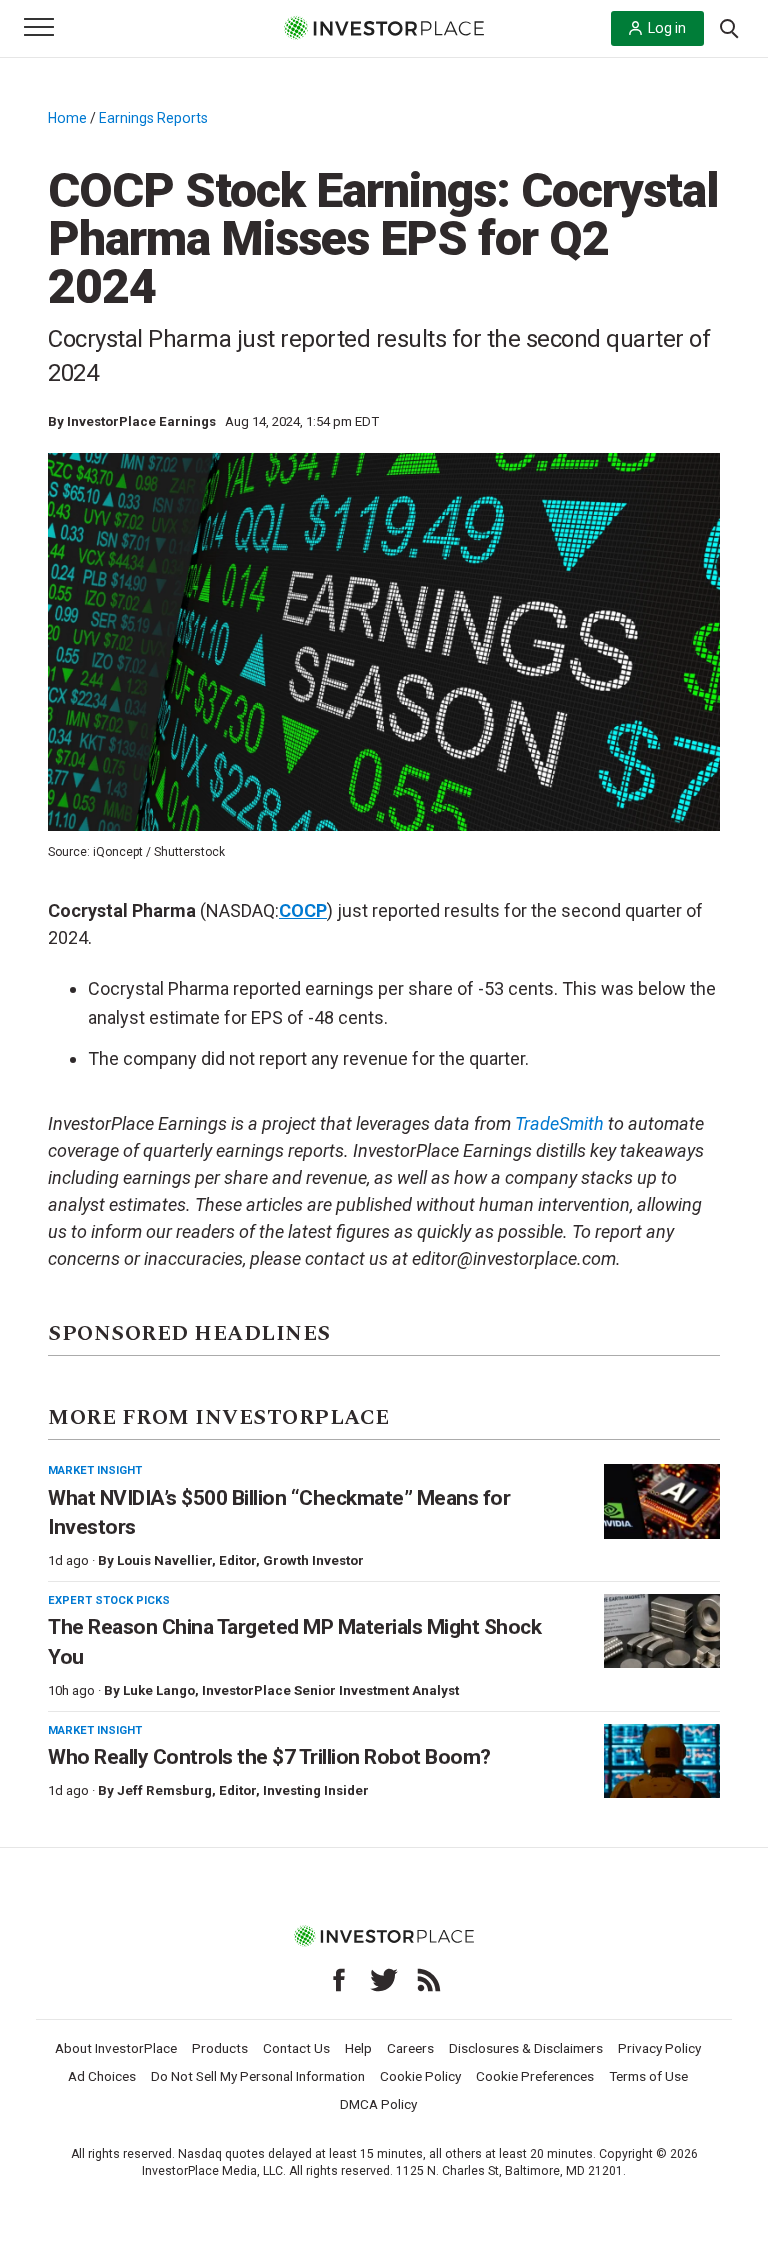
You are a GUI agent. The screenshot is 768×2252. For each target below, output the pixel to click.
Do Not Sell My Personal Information (258, 2076)
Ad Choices (102, 2076)
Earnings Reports (153, 118)
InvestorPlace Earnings (141, 421)
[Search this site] (729, 27)
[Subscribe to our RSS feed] (429, 1980)
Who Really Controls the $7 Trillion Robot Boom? (269, 1757)
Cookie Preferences (535, 2076)
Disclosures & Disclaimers (526, 2048)
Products (220, 2048)
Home (67, 118)
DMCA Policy (378, 2104)
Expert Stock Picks (109, 1600)
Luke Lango (159, 1690)
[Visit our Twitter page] (384, 1980)
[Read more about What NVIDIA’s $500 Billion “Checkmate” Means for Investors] (662, 1501)
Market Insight (95, 1470)
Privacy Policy (659, 2048)
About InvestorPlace (116, 2048)
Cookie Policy (420, 2076)
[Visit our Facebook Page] (339, 1980)
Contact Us (296, 2048)
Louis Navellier (164, 1560)
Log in (667, 28)
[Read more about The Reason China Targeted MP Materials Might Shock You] (662, 1631)
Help (358, 2048)
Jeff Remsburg (164, 1790)
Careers (410, 2048)
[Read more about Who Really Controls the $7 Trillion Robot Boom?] (662, 1761)
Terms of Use (648, 2076)
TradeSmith (559, 1123)
